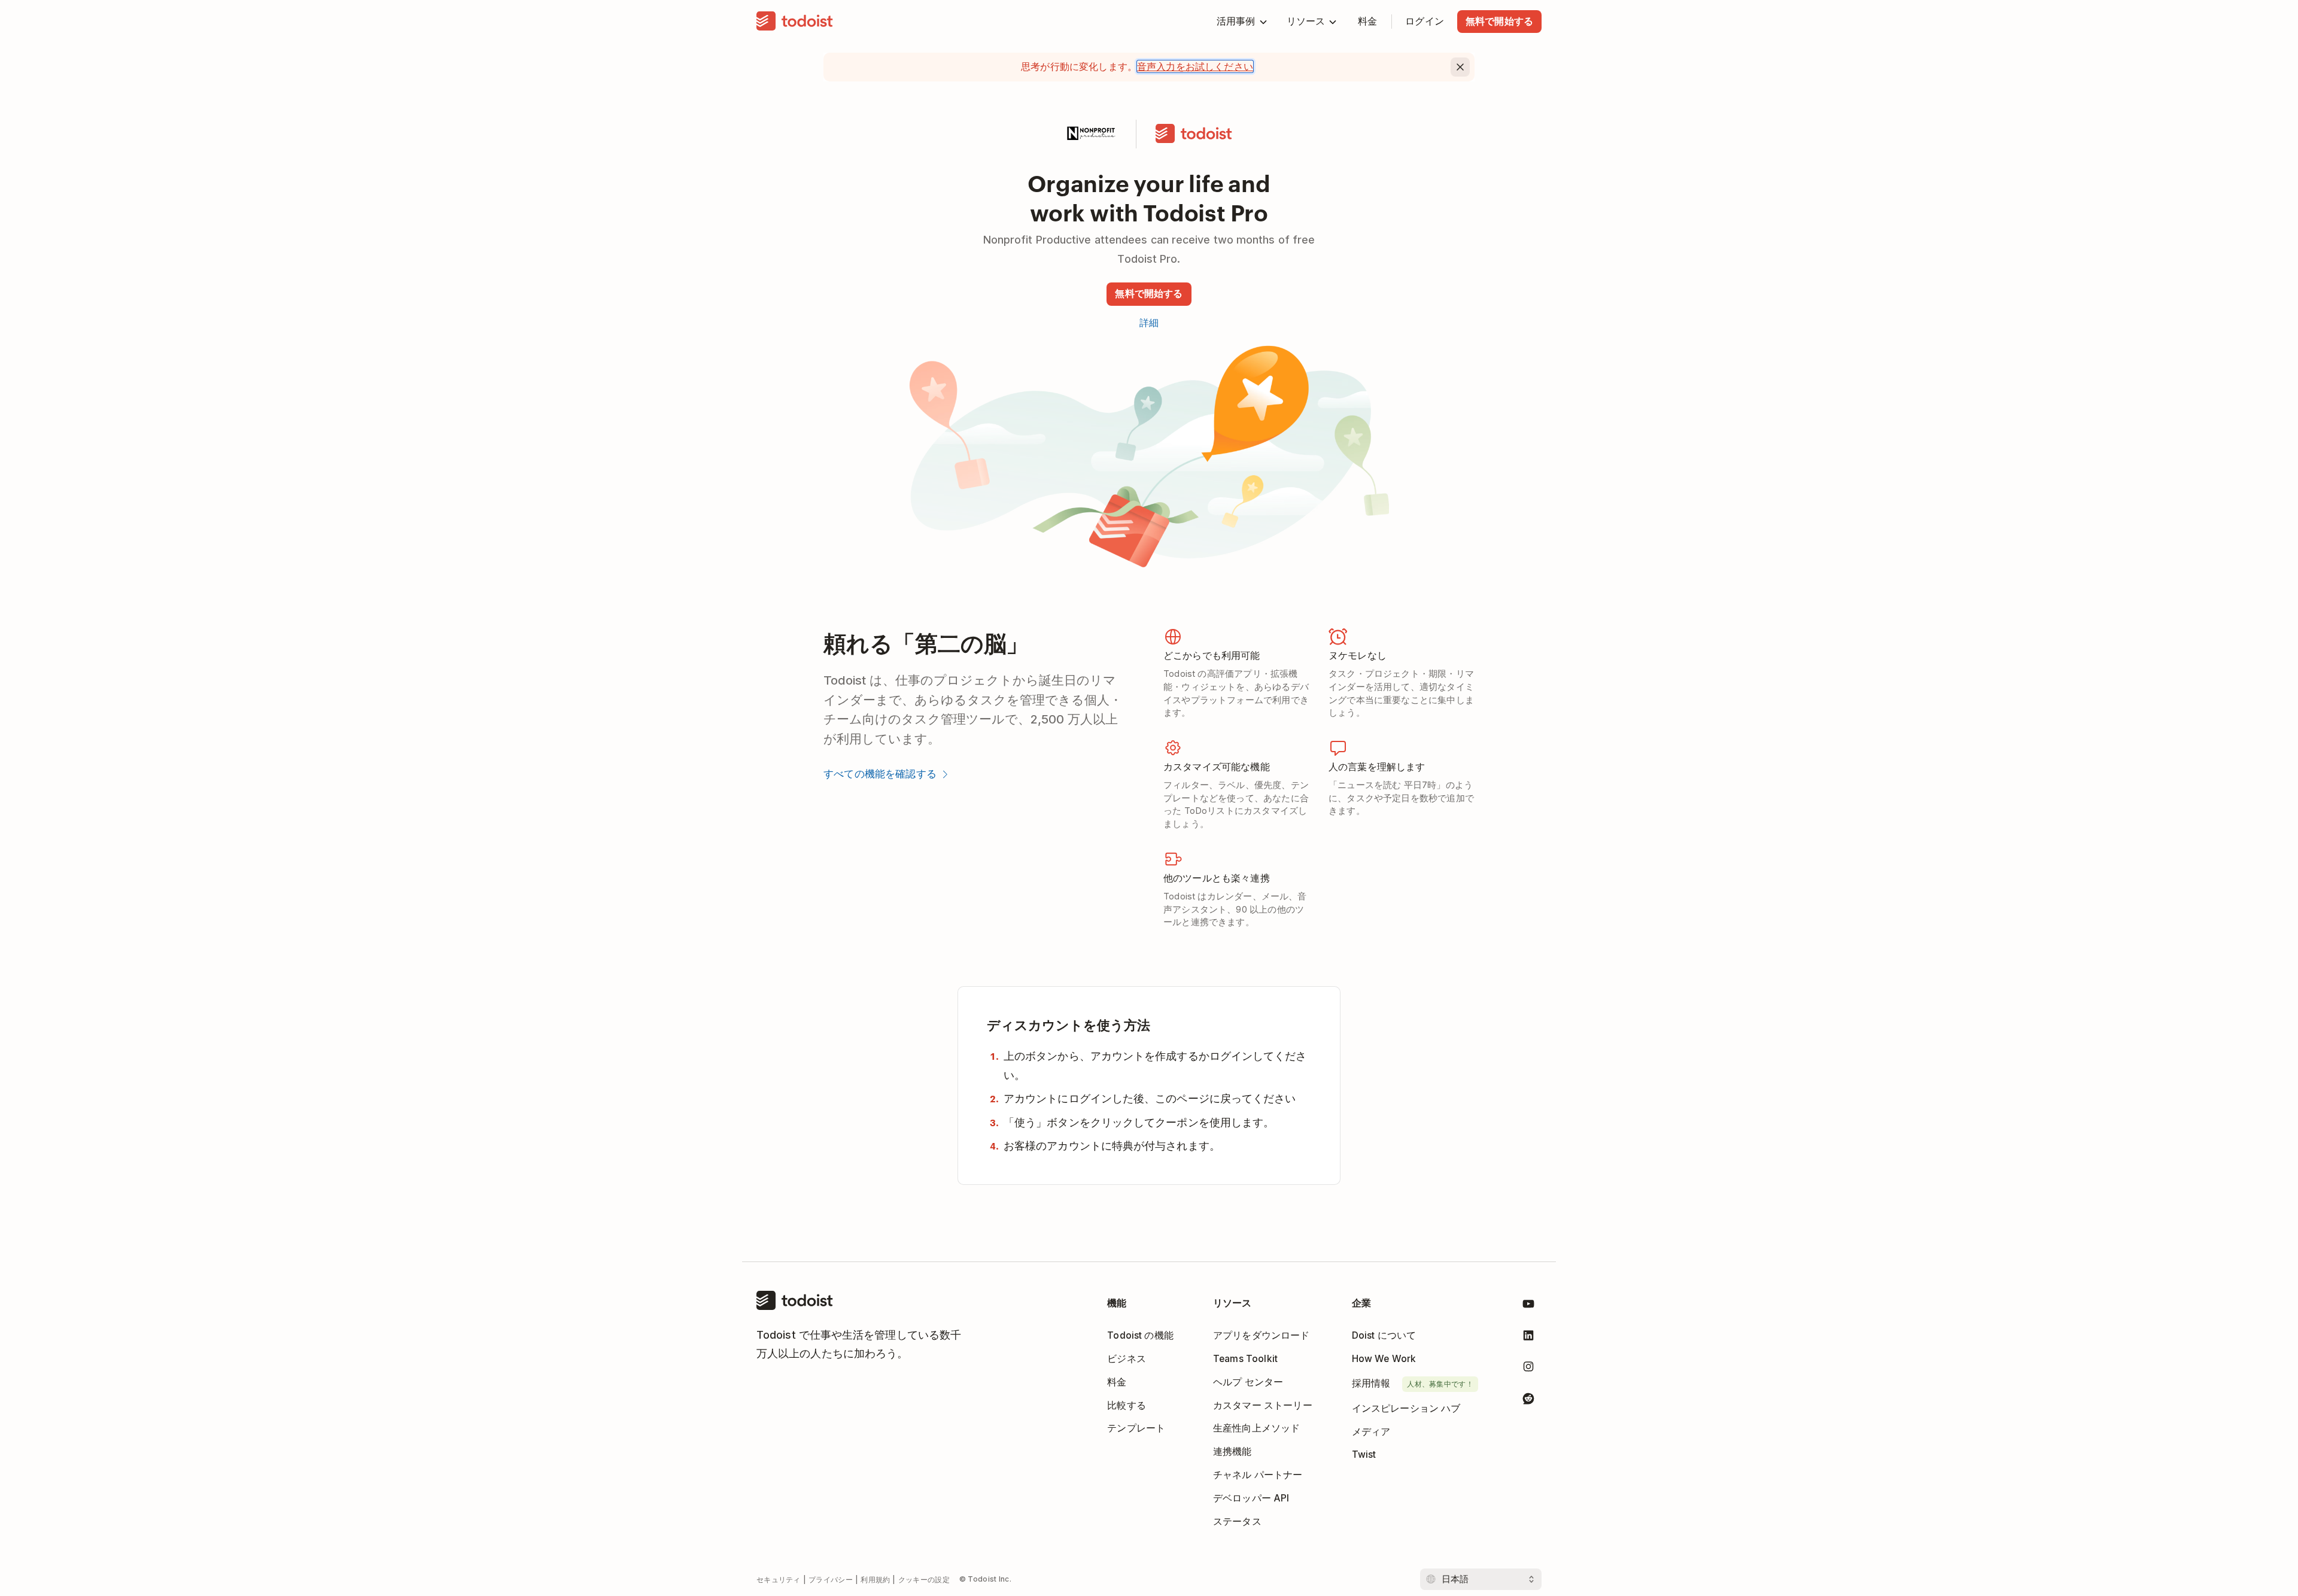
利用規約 (875, 1580)
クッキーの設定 (924, 1580)
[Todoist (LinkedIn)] (1528, 1338)
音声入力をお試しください (1195, 66)
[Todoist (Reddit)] (1528, 1401)
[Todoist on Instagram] (1528, 1369)
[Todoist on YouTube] (1528, 1306)
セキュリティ (779, 1580)
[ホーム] (795, 22)
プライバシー (831, 1580)
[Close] (1460, 67)
